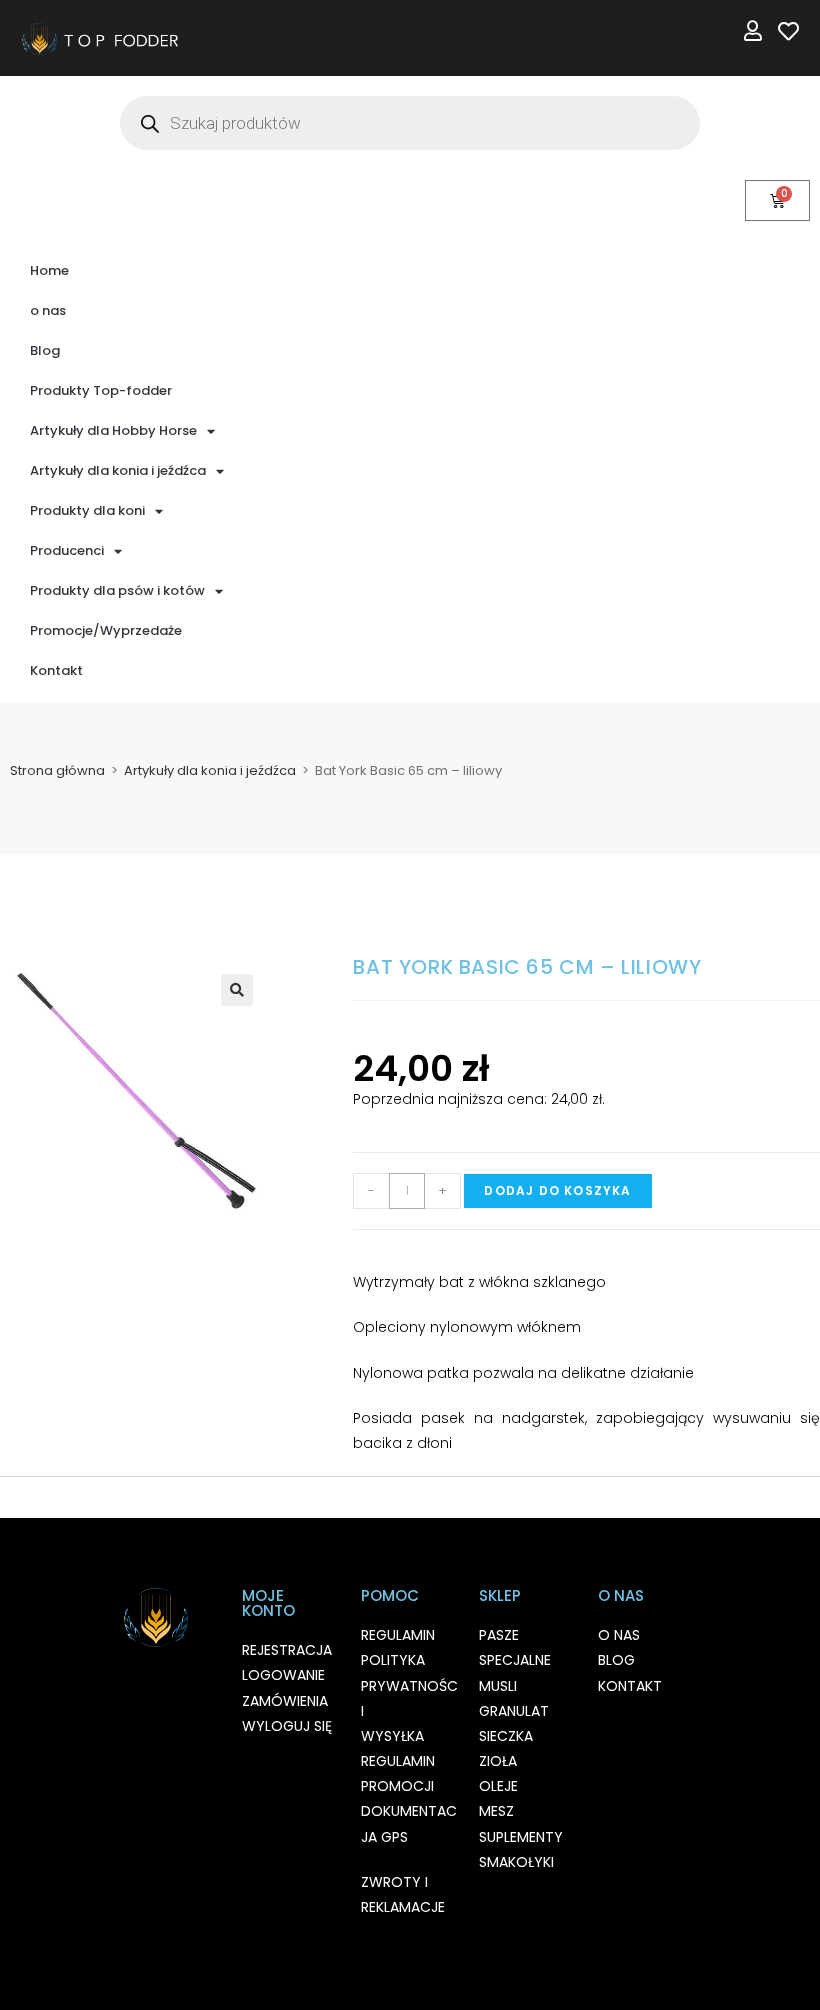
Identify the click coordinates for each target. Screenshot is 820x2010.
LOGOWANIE (283, 1675)
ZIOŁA (498, 1761)
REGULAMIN (398, 1635)
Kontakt (56, 670)
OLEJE (498, 1786)
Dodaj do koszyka (557, 1190)
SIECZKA (506, 1736)
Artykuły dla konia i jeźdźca (118, 470)
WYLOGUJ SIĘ (287, 1726)
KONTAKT (630, 1686)
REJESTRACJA (287, 1650)
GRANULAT (514, 1711)
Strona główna (57, 770)
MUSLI (498, 1686)
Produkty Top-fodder (101, 390)
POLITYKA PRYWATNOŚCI (409, 1685)
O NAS (619, 1635)
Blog (45, 350)
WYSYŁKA (392, 1736)
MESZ (496, 1811)
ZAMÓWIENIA (285, 1701)
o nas (48, 310)
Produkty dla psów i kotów (117, 590)
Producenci (67, 550)
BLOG (616, 1660)
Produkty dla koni (87, 510)
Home (49, 270)
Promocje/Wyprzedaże (106, 630)
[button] (237, 990)
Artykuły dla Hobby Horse (113, 430)
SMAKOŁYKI (516, 1862)
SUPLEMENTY (521, 1837)
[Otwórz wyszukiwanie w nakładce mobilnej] (410, 123)
